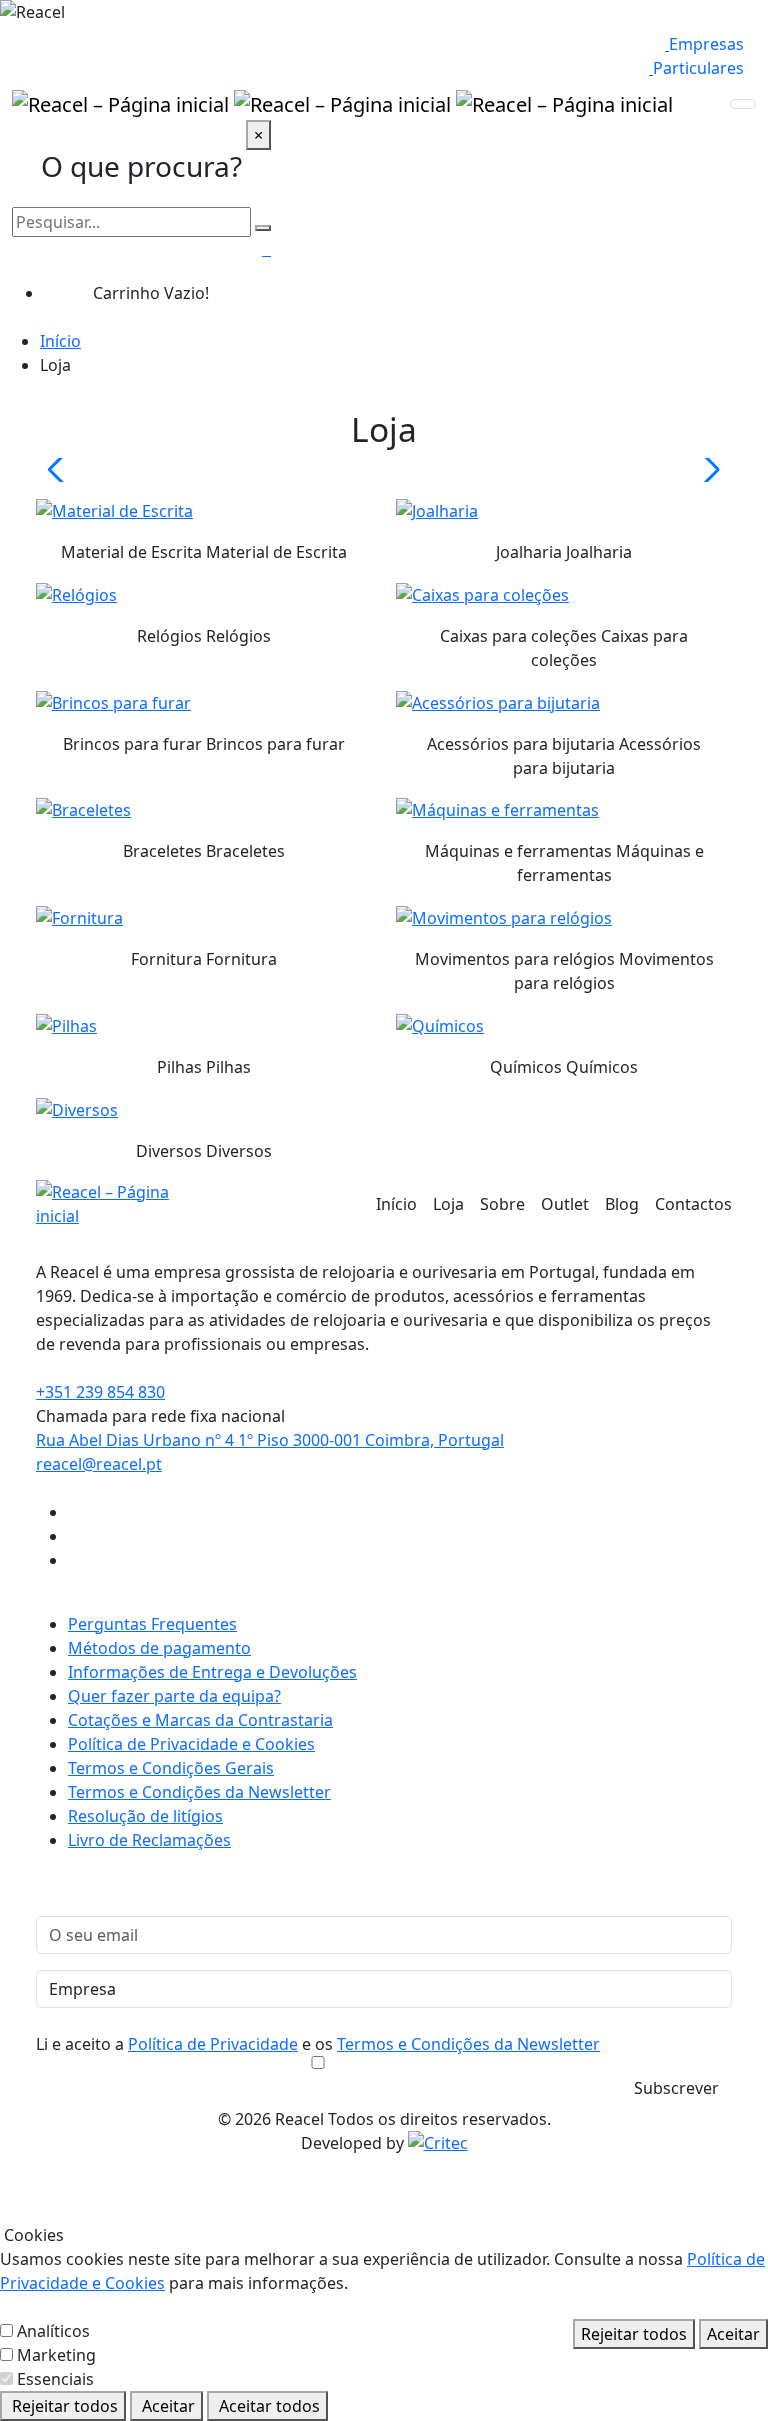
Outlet (565, 1204)
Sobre (502, 1204)
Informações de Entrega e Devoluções (212, 1672)
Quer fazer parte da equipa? (174, 1696)
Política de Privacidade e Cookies (191, 1744)
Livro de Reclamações (149, 1840)
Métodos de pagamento (159, 1648)
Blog (622, 1204)
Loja (448, 1204)
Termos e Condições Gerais (171, 1768)
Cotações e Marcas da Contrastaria (200, 1720)
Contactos (693, 1204)
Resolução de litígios (145, 1816)
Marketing (56, 2355)
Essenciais (55, 2379)
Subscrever (676, 2088)
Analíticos (53, 2331)
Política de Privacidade (213, 2044)
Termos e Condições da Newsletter (199, 1792)
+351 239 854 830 (100, 1392)
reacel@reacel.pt (99, 1464)
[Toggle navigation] (743, 104)
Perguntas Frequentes (152, 1624)
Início (60, 341)
